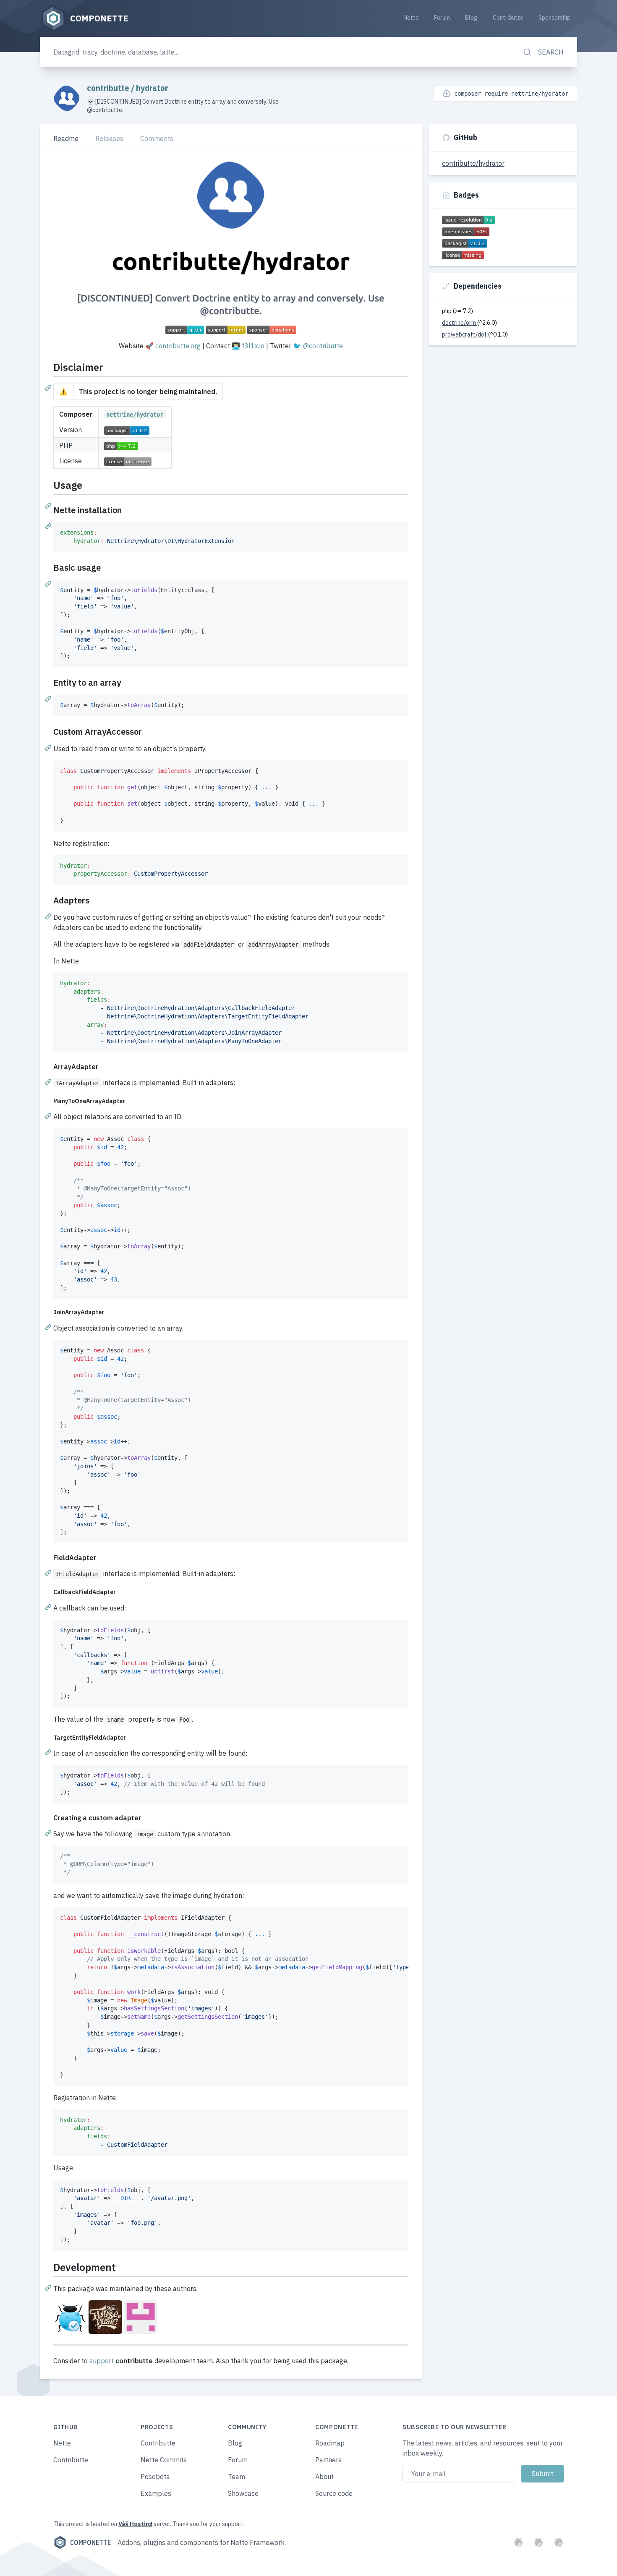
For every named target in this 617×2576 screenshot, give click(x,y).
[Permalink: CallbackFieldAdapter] (49, 1607)
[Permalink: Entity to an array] (49, 698)
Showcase (243, 2493)
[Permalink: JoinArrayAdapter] (49, 1327)
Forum (442, 18)
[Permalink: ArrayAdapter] (49, 1081)
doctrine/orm (460, 323)
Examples (156, 2493)
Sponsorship (554, 18)
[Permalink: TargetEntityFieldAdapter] (49, 1752)
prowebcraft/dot (465, 334)
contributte (109, 88)
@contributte (323, 346)
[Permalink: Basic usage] (49, 583)
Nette (411, 18)
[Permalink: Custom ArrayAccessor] (49, 747)
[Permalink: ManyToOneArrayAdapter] (49, 1115)
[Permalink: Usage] (49, 505)
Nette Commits (164, 2460)
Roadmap (330, 2443)
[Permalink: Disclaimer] (49, 387)
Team (237, 2477)
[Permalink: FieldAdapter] (49, 1572)
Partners (328, 2460)
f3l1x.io (253, 346)
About (324, 2477)
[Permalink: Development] (49, 2287)
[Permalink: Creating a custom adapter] (49, 1832)
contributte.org (178, 346)
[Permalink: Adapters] (49, 916)
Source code (334, 2493)
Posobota (155, 2477)
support (102, 2361)
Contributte (508, 18)
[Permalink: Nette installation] (49, 526)
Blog (471, 18)
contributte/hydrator (473, 163)
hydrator (152, 88)
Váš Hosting (135, 2524)
